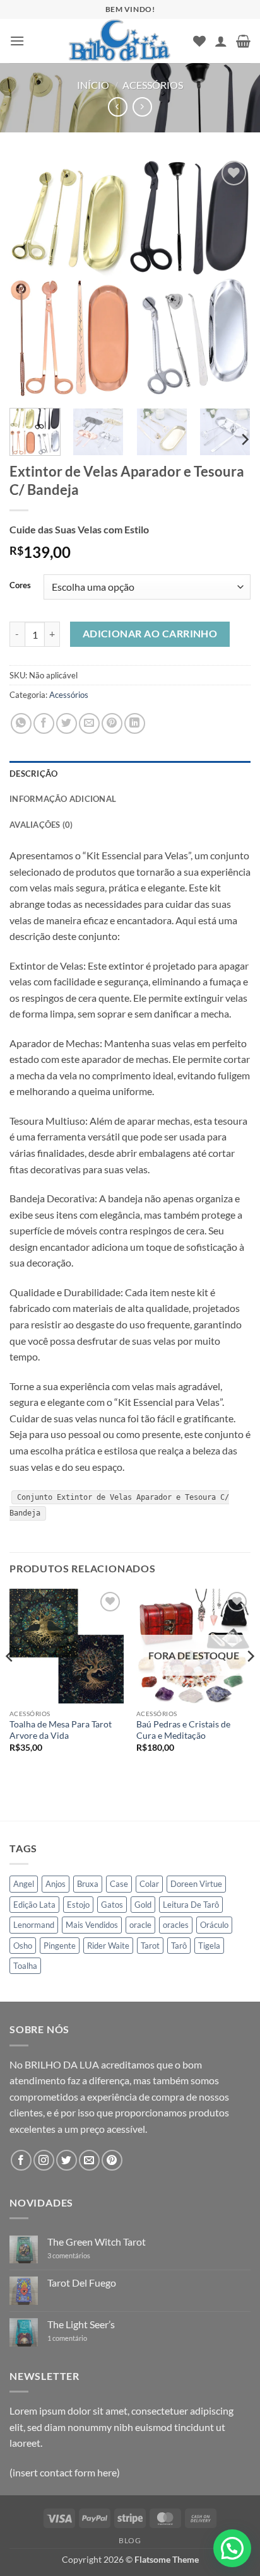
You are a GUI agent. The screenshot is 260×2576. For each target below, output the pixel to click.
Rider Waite (108, 1946)
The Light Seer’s (81, 2324)
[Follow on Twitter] (67, 2160)
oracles (176, 1925)
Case (119, 1884)
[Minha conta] (221, 41)
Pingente (60, 1946)
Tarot (150, 1946)
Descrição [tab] (33, 774)
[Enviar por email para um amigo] (89, 723)
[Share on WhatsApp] (21, 723)
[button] (17, 41)
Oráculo (214, 1925)
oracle (140, 1925)
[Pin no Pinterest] (112, 723)
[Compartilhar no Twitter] (67, 723)
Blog (130, 2540)
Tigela (209, 1946)
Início (93, 85)
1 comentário (76, 2338)
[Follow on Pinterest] (112, 2160)
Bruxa (88, 1884)
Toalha (25, 1966)
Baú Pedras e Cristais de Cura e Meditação (183, 1730)
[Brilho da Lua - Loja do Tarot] (121, 41)
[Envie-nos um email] (89, 2160)
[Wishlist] (199, 41)
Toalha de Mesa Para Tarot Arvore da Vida (61, 1730)
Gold (143, 1905)
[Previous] (30, 278)
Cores (20, 586)
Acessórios (153, 85)
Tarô (179, 1946)
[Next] (230, 278)
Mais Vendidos (92, 1925)
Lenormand (34, 1925)
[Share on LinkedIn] (135, 723)
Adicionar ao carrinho (150, 634)
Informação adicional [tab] (63, 799)
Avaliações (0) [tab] (41, 825)
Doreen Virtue (196, 1884)
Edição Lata (34, 1905)
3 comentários (78, 2255)
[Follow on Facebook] (21, 2160)
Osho (23, 1946)
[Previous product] (142, 107)
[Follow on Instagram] (44, 2160)
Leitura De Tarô (191, 1905)
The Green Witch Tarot (97, 2242)
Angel (24, 1884)
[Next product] (118, 107)
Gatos (112, 1905)
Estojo (78, 1905)
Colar (149, 1884)
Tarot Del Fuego (82, 2283)
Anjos (56, 1884)
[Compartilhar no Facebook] (44, 723)
